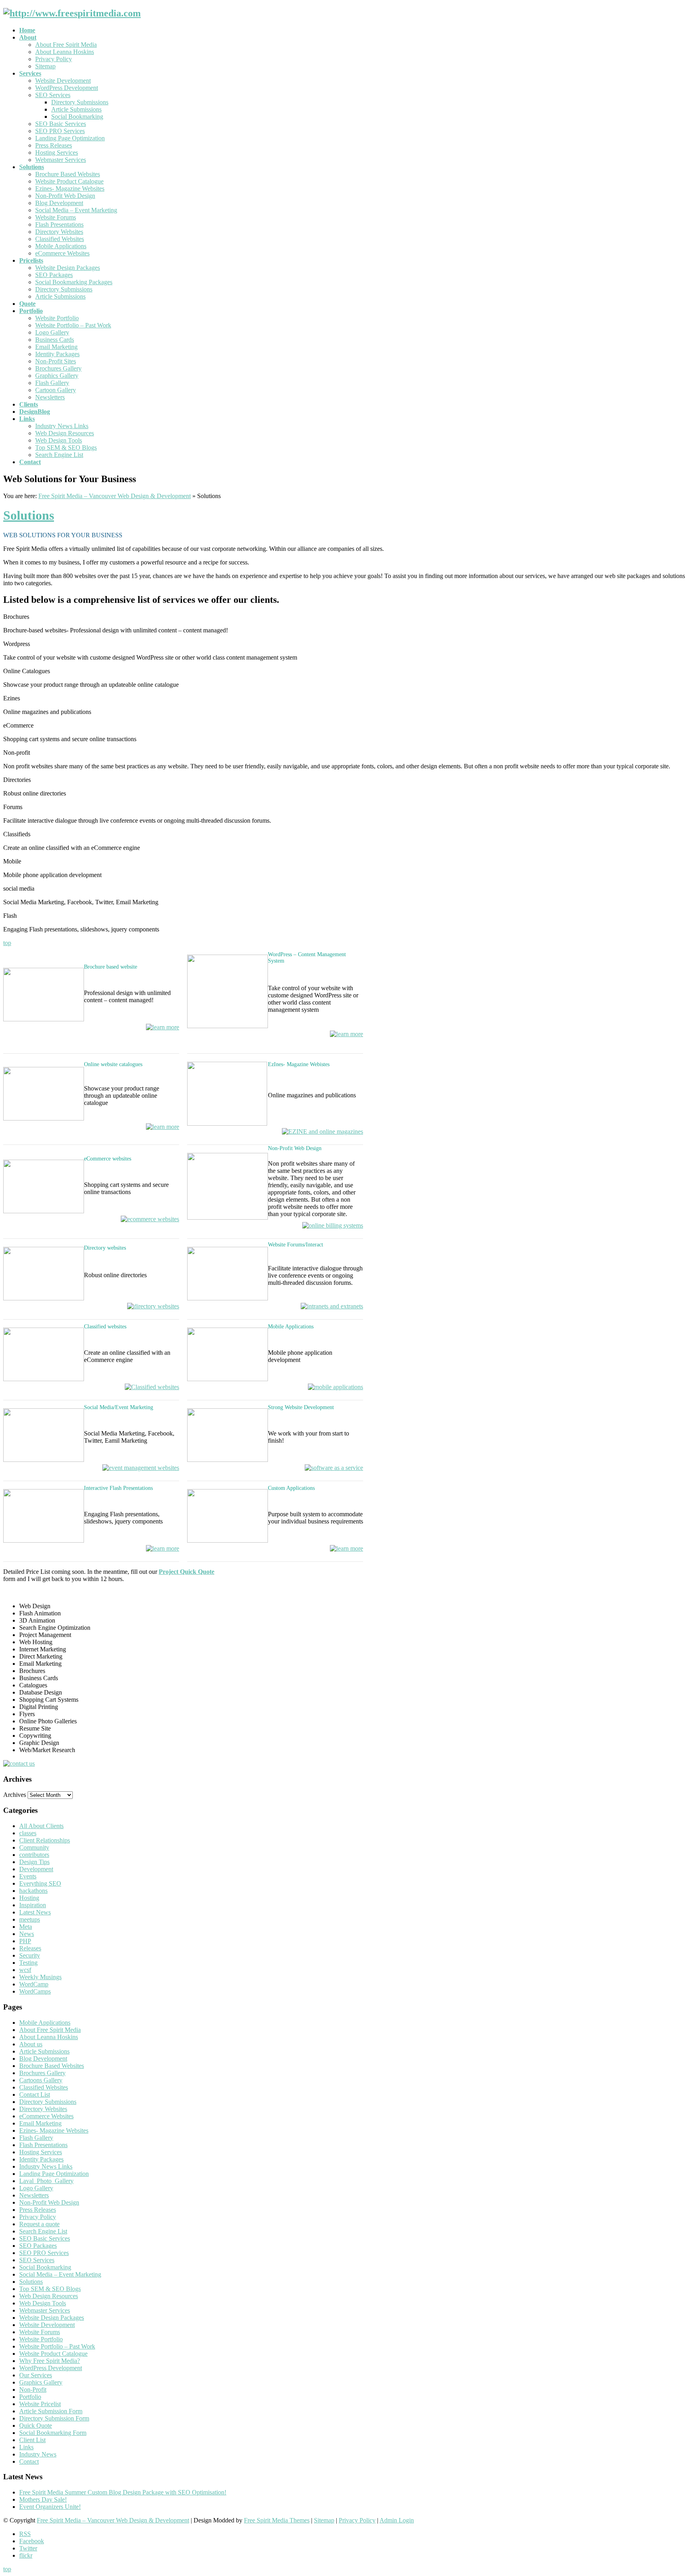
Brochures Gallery (58, 368)
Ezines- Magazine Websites (70, 188)
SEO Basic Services (61, 124)
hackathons (33, 1891)
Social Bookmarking (77, 117)
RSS (25, 2534)
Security (30, 1955)
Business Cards (55, 340)
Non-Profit (33, 2390)
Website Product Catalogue (69, 181)
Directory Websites (59, 232)
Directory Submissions (80, 102)
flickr (26, 2555)
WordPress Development (67, 88)
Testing (28, 1963)
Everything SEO (40, 1883)
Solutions (29, 515)
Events (28, 1876)
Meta (26, 1927)
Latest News (35, 1912)
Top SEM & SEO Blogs (66, 448)
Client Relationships (45, 1840)
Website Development (63, 81)
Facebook (32, 2541)
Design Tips (34, 1862)
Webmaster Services (61, 160)
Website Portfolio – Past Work (73, 325)
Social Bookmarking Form (53, 2433)
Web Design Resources (65, 433)
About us (31, 2044)
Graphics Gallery (57, 376)
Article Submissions (76, 109)
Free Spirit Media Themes (277, 2520)
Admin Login (397, 2520)
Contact (29, 2461)
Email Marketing (56, 347)
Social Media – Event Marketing (76, 210)
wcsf (25, 1970)
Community (34, 1847)
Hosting (29, 1898)
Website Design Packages (68, 268)
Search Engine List (59, 455)
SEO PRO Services (60, 131)
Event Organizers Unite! (50, 2507)
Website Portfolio (57, 318)
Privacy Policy (54, 59)
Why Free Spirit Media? (50, 2361)
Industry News (38, 2454)
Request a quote (39, 2224)
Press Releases (54, 145)
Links (26, 2447)
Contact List (35, 2094)
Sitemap (45, 66)
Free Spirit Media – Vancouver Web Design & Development (115, 496)
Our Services (36, 2375)
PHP (25, 1941)
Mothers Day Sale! (43, 2499)
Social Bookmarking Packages (74, 282)
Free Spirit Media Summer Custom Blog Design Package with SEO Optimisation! (123, 2492)
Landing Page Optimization (70, 138)
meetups (30, 1919)
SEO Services (53, 95)
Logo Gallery (52, 332)
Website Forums (56, 217)
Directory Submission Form (54, 2418)
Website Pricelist (40, 2404)
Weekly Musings (40, 1977)
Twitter (28, 2548)
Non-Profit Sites (56, 361)
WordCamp (34, 1984)
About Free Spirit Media (66, 45)
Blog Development (59, 203)
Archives (15, 1795)
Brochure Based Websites (68, 174)
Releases (30, 1948)
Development (36, 1869)
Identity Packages (57, 354)
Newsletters (50, 397)
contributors (34, 1855)
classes (28, 1833)
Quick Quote (36, 2425)
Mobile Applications (61, 246)
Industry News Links (62, 426)
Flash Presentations (59, 224)
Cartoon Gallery (56, 390)
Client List (32, 2440)
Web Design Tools (59, 440)
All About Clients (41, 1826)
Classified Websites (60, 239)
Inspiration (33, 1905)
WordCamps (35, 1991)
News (27, 1934)
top (7, 943)
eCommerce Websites (62, 253)
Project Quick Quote (187, 1572)
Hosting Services (57, 153)
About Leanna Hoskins (65, 52)
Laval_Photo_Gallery (46, 2181)
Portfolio (30, 2397)
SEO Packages (54, 275)
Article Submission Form (51, 2411)
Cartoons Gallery (41, 2080)
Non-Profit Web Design (65, 196)
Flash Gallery (52, 383)
